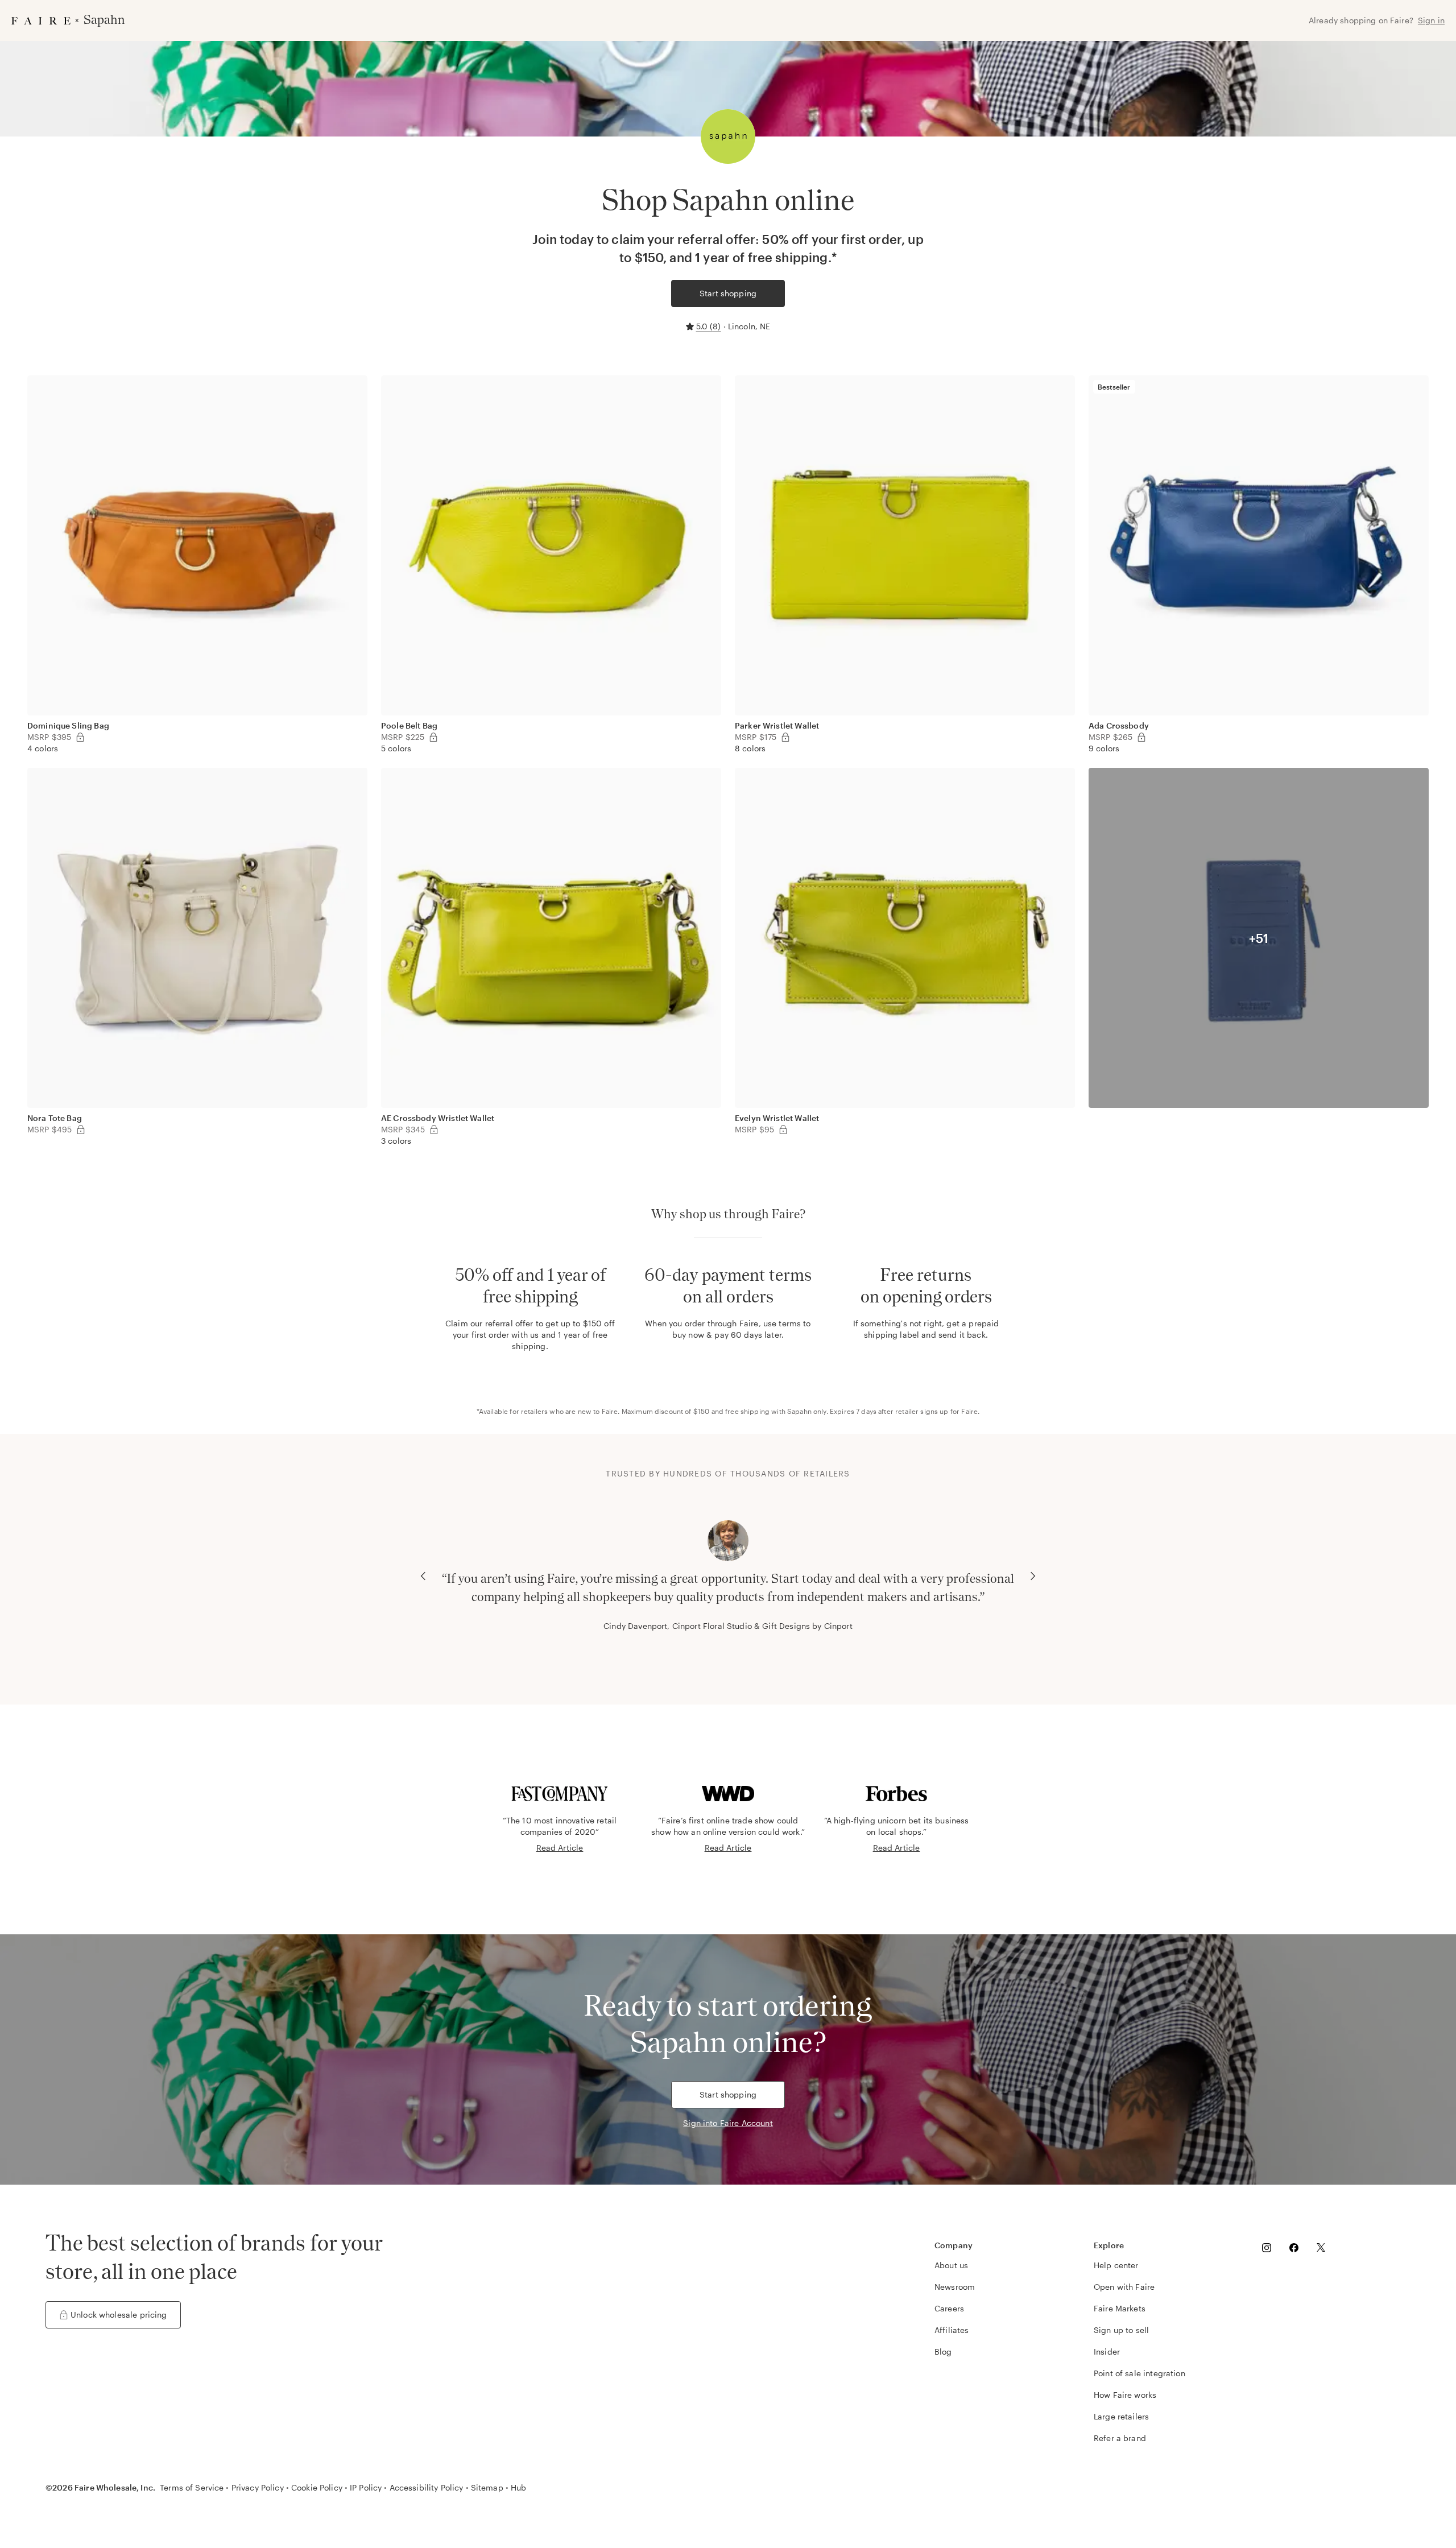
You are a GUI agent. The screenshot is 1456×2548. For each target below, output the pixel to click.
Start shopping (728, 293)
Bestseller (1114, 387)
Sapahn (799, 1411)
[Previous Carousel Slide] (423, 1576)
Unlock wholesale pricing (119, 2315)
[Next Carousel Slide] (1033, 1576)
